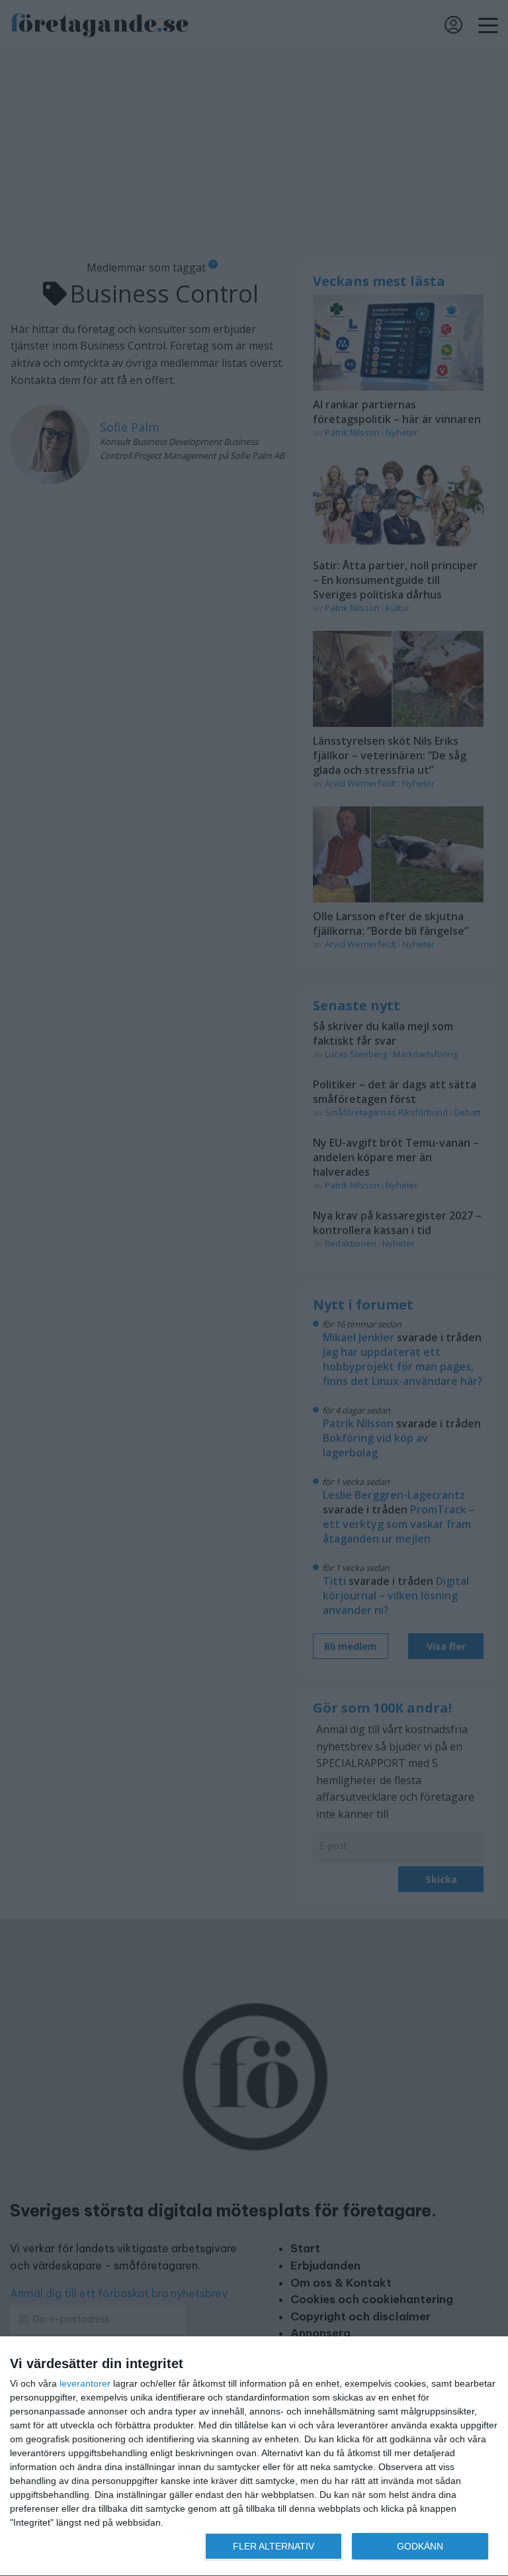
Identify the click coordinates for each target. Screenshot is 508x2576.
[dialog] (254, 2457)
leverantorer (85, 2383)
